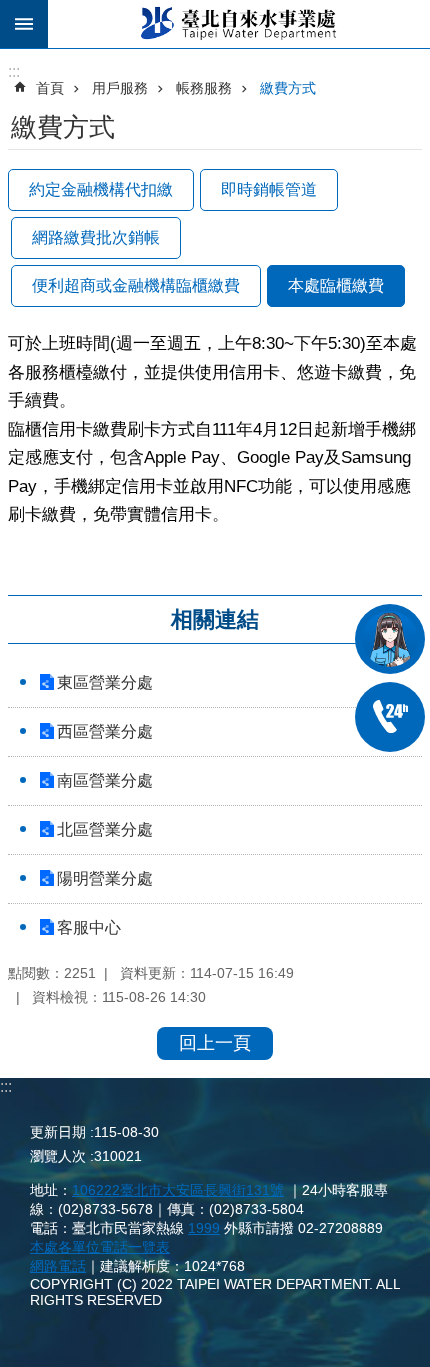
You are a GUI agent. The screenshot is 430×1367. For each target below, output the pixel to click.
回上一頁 (215, 1043)
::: (6, 1086)
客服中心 (89, 927)
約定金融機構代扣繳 (101, 189)
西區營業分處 (105, 731)
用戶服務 (120, 88)
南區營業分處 (105, 780)
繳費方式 (288, 88)
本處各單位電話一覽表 (100, 1247)
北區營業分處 (105, 829)
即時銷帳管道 (269, 189)
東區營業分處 (105, 682)
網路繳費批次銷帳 (96, 237)
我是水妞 (390, 639)
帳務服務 (204, 88)
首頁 (50, 88)
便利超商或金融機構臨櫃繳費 (136, 285)
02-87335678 (390, 717)
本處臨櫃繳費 (336, 285)
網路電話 (58, 1266)
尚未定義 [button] (24, 24)
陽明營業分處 (105, 878)
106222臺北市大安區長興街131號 (178, 1190)
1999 (204, 1228)
